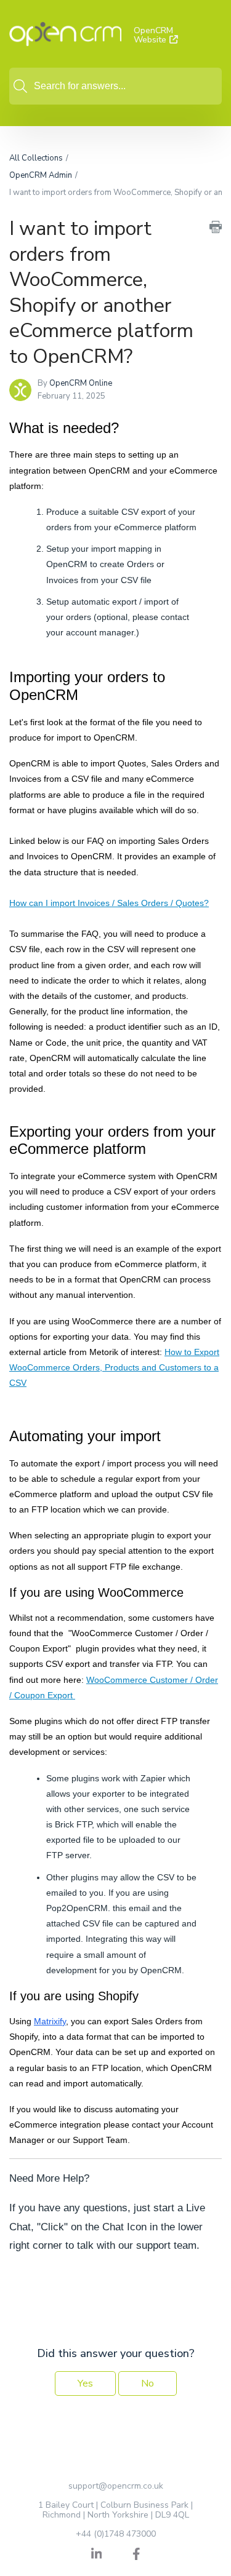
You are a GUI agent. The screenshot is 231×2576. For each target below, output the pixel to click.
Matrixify (50, 2021)
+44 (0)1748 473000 (116, 2534)
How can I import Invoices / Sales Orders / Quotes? (109, 903)
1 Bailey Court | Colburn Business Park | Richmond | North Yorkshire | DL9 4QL (115, 2510)
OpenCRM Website (153, 35)
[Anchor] (129, 427)
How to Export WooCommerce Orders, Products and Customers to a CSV (114, 1367)
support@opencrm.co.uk (116, 2486)
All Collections (36, 158)
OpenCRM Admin (41, 175)
